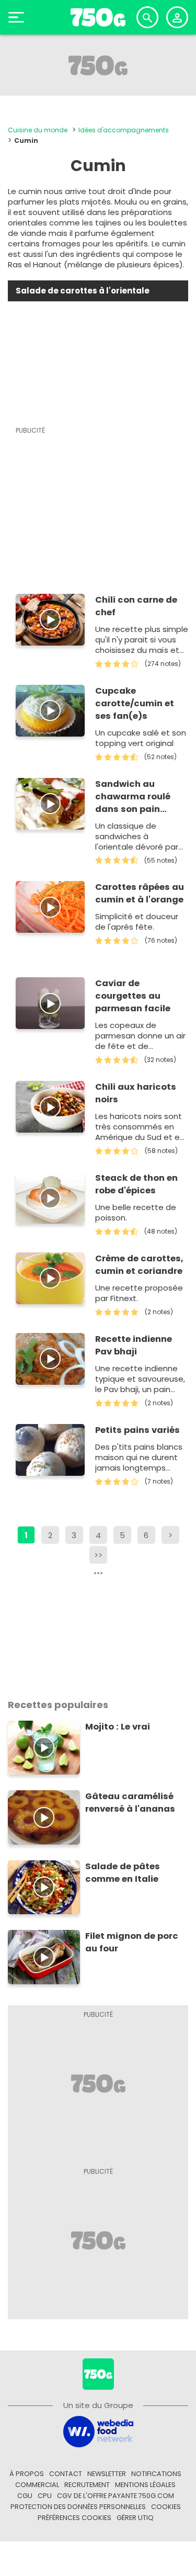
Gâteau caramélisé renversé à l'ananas (130, 1803)
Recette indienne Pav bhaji (134, 1345)
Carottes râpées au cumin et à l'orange (140, 893)
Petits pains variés (137, 1430)
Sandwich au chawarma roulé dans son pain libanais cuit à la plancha (134, 797)
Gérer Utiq (135, 2518)
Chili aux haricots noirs (136, 1093)
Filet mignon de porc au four (132, 1942)
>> (98, 1555)
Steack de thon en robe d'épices (136, 1184)
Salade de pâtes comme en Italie (123, 1873)
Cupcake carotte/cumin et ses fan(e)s (135, 703)
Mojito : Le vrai (118, 1727)
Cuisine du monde (38, 130)
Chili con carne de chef (136, 606)
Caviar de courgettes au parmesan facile (133, 996)
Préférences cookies (74, 2518)
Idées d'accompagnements (124, 130)
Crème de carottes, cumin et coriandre (139, 1265)
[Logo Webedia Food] (98, 2431)
